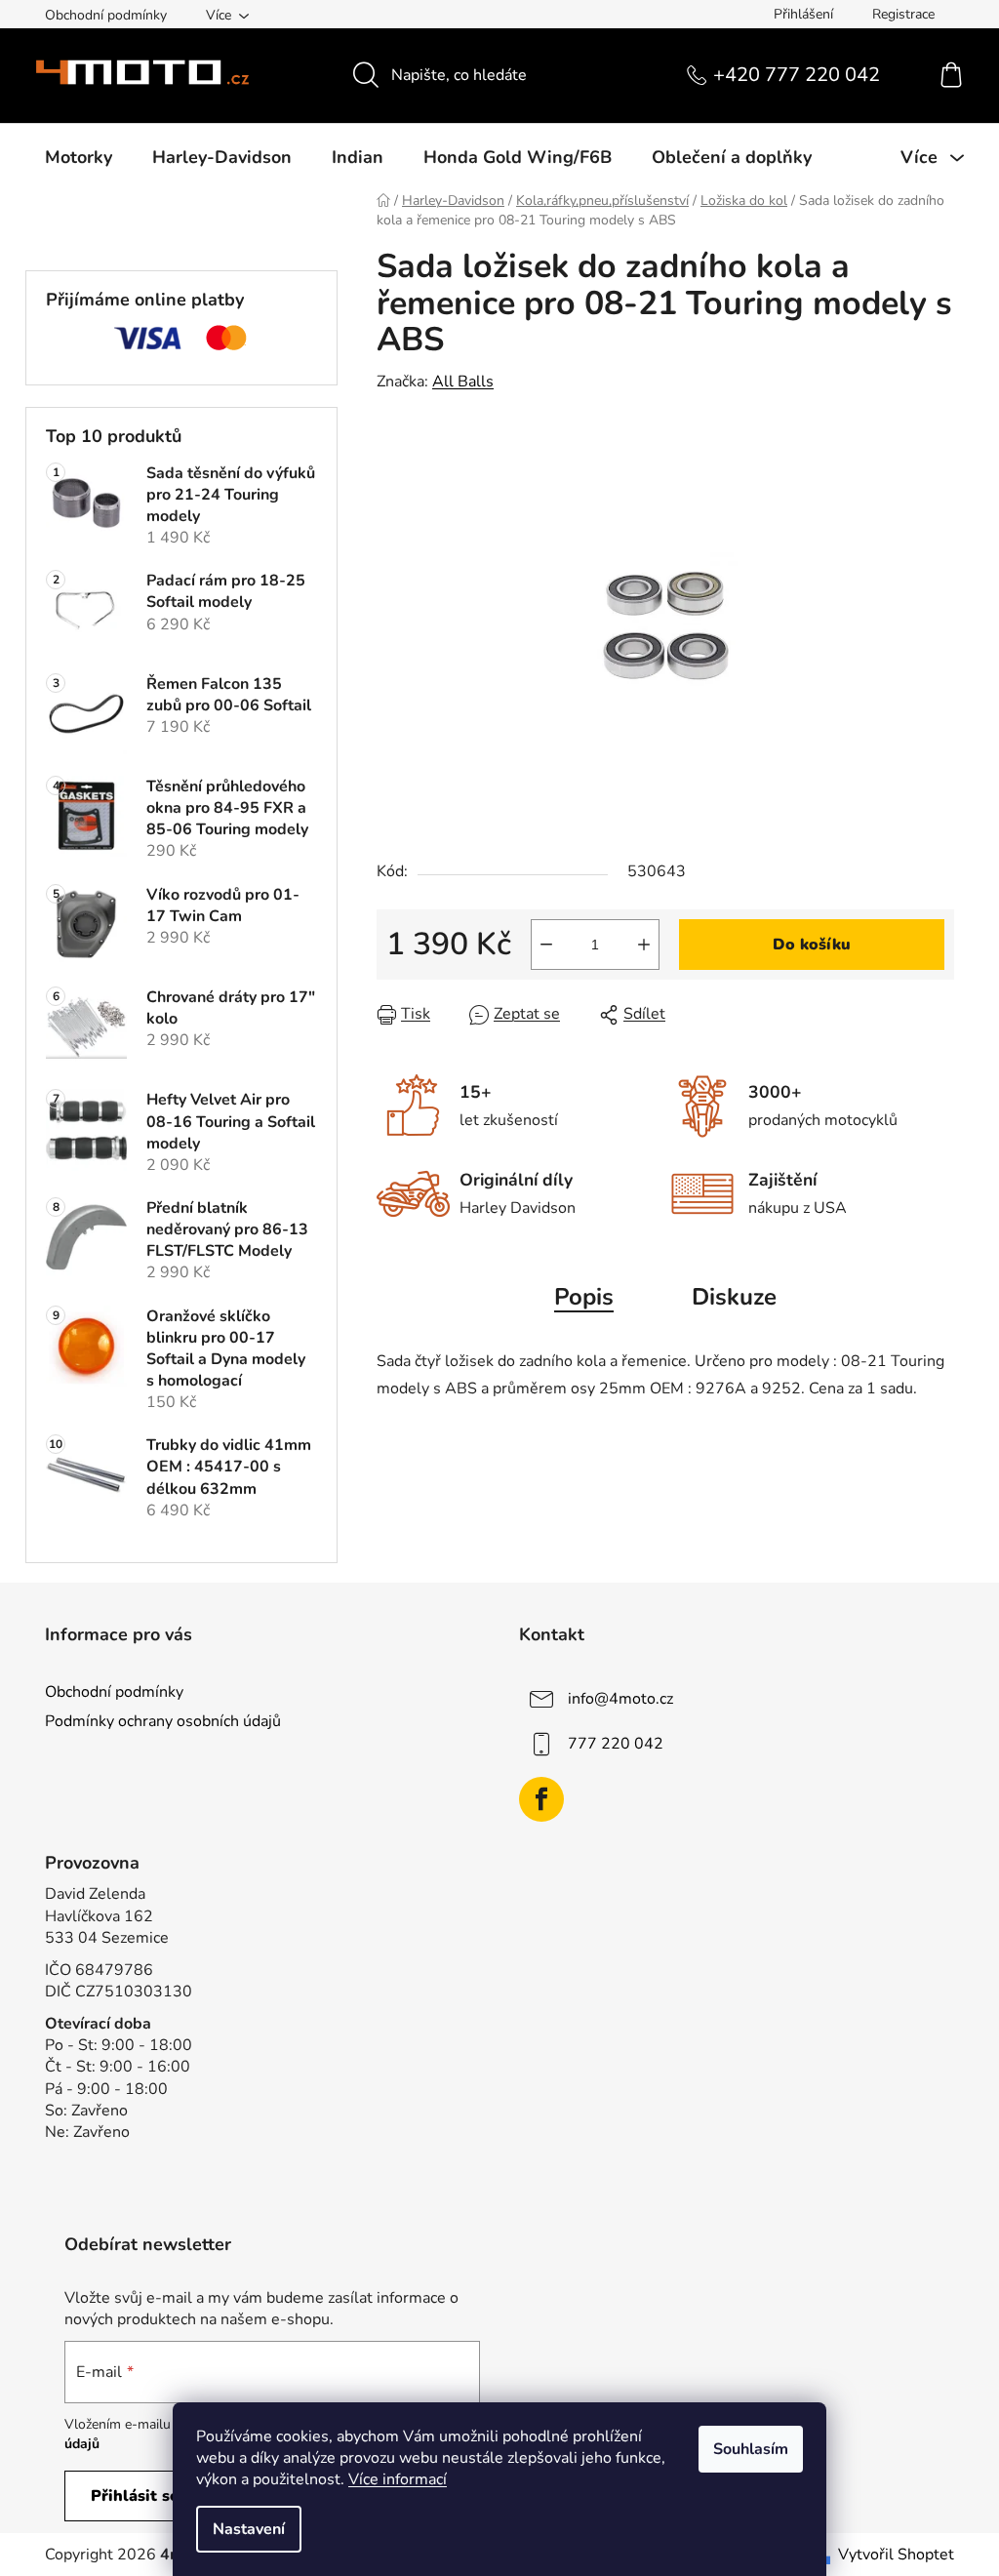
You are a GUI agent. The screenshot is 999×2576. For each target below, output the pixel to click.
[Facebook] (541, 1799)
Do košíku (812, 945)
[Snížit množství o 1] (546, 945)
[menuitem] (79, 157)
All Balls (463, 382)
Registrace (903, 14)
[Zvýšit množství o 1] (644, 945)
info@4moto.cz (620, 1698)
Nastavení (249, 2529)
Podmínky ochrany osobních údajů (163, 1721)
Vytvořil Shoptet (896, 2555)
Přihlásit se (135, 2496)
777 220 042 (616, 1743)
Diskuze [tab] (734, 1297)
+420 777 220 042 (797, 75)
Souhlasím (751, 2449)
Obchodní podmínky (106, 15)
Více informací (398, 2479)
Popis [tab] (584, 1297)
